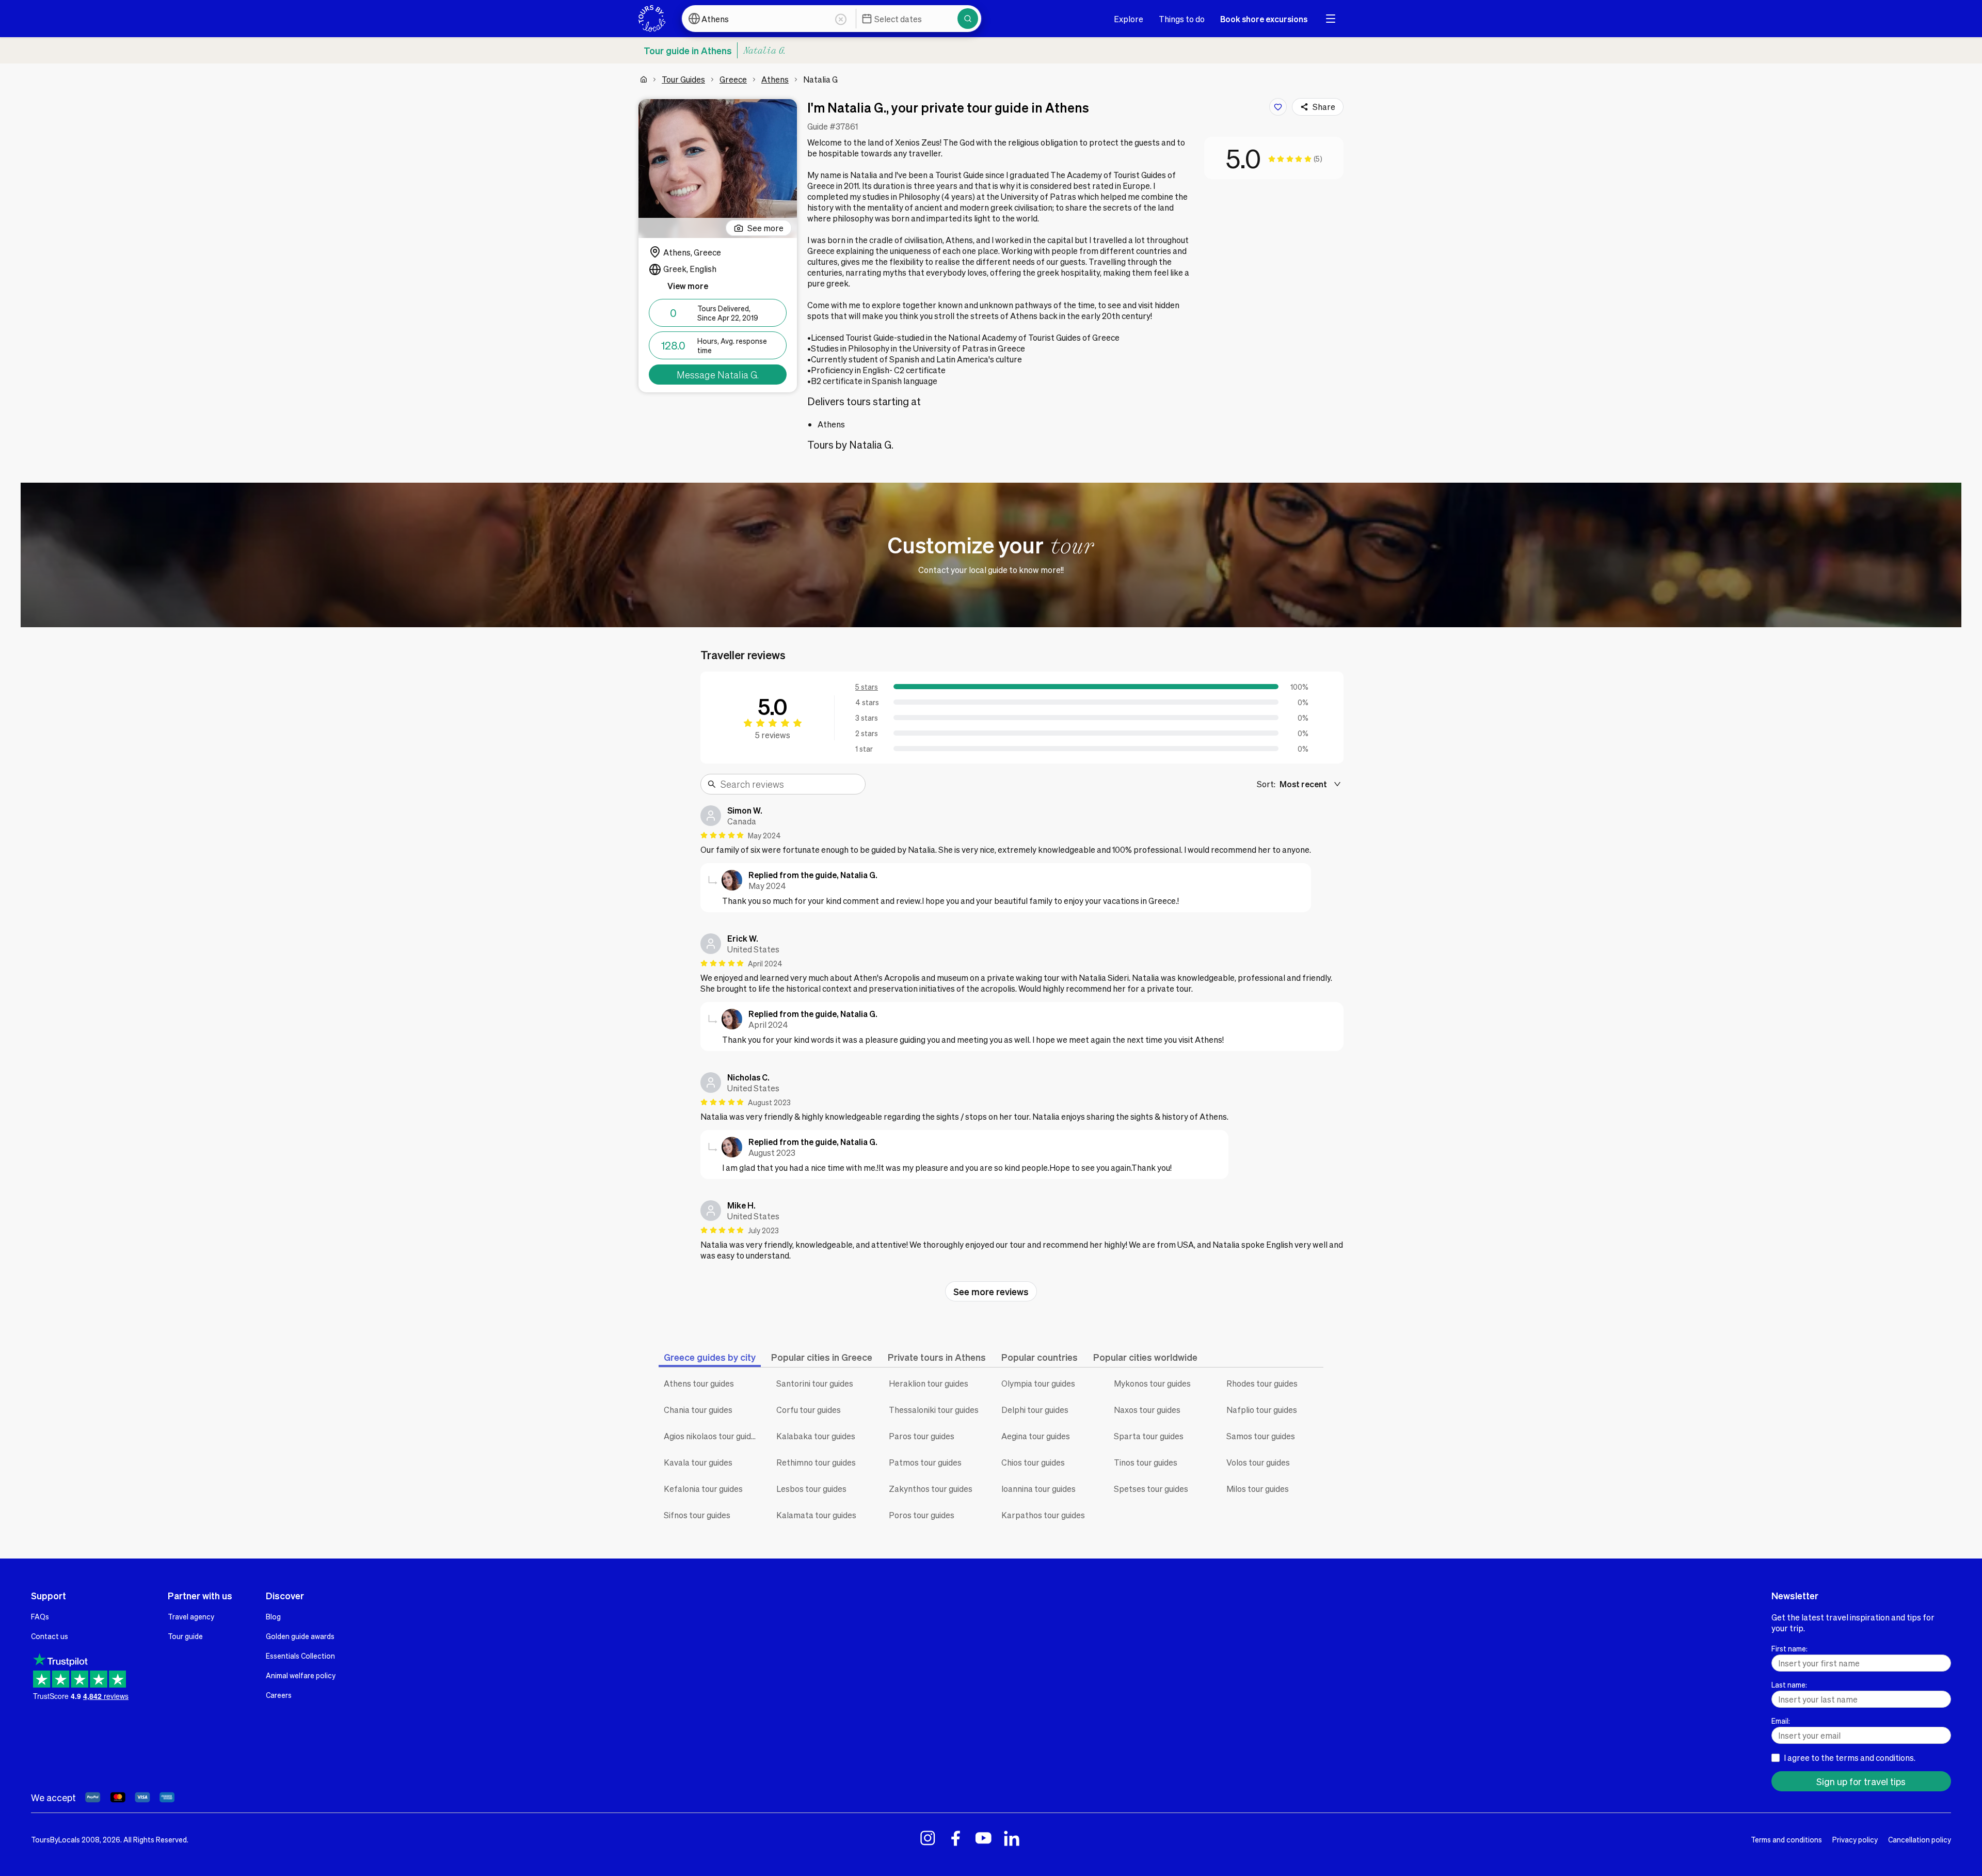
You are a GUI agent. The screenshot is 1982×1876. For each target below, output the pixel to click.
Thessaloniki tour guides (934, 1410)
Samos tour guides (1261, 1436)
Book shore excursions (1264, 19)
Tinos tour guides (1146, 1462)
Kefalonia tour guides (703, 1489)
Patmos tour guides (925, 1462)
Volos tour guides (1258, 1462)
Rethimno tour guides (816, 1462)
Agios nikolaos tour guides (712, 1436)
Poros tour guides (922, 1515)
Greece (733, 79)
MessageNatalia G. (718, 375)
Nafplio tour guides (1262, 1410)
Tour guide (185, 1636)
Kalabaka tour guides (816, 1436)
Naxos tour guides (1147, 1410)
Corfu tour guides (809, 1410)
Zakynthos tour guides (931, 1489)
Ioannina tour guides (1038, 1489)
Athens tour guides (699, 1383)
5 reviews (773, 735)
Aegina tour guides (1036, 1436)
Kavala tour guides (698, 1462)
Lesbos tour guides (811, 1489)
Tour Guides (683, 79)
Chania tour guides (698, 1410)
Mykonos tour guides (1152, 1383)
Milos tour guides (1258, 1489)
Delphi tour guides (1035, 1410)
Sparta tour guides (1149, 1436)
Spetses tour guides (1151, 1489)
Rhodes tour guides (1262, 1383)
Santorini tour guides (815, 1383)
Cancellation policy (1920, 1839)
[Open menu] (1331, 19)
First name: (1789, 1648)
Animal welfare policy (301, 1675)
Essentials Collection (300, 1656)
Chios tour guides (1033, 1462)
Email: (1781, 1721)
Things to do (1182, 19)
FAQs (40, 1616)
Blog (273, 1616)
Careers (279, 1695)
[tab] (710, 1357)
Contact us (50, 1636)
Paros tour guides (922, 1436)
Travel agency (191, 1616)
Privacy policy (1855, 1839)
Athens (775, 79)
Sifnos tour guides (697, 1515)
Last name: (1789, 1684)
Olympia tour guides (1038, 1383)
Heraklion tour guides (929, 1383)
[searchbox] (790, 784)
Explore (1129, 19)
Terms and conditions (1786, 1839)
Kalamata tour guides (816, 1515)
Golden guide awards (300, 1636)
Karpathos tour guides (1043, 1515)
